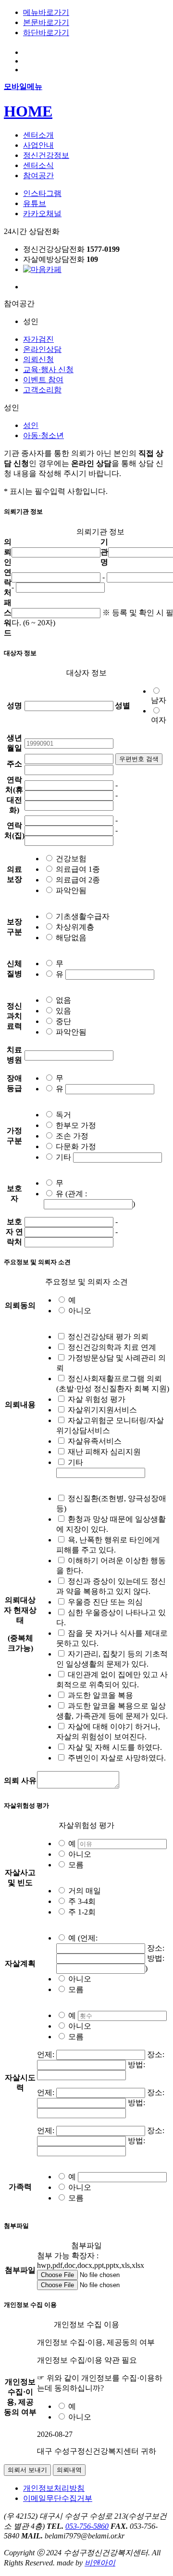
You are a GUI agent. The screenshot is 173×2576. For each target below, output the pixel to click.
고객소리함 (42, 390)
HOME (28, 111)
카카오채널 (42, 214)
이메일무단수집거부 (58, 2498)
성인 (31, 425)
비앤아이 (100, 2563)
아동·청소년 (43, 435)
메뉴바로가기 (46, 12)
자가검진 (38, 339)
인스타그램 (42, 193)
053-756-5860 (87, 2526)
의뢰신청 (38, 359)
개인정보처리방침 (54, 2488)
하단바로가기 (46, 32)
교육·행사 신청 (48, 369)
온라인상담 (42, 349)
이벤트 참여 (43, 380)
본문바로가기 (46, 22)
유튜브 (35, 203)
